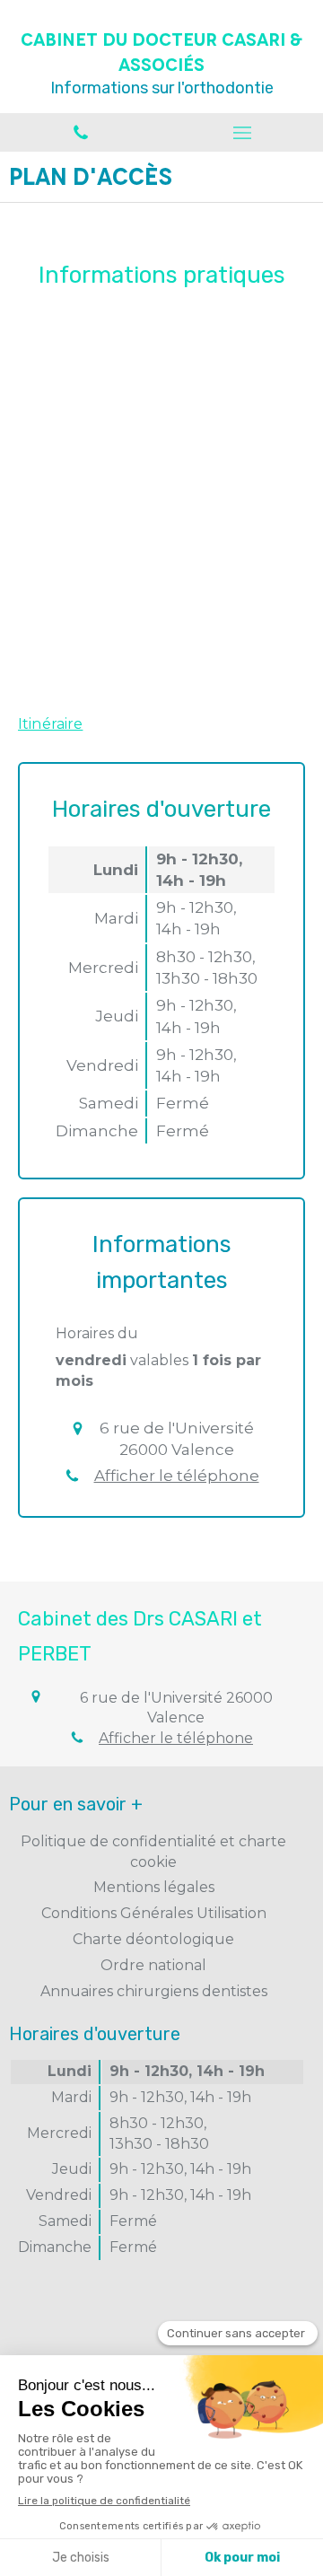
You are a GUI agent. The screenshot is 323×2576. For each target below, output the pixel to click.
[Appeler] (81, 132)
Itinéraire (50, 724)
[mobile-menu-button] (242, 133)
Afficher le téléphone (177, 1476)
